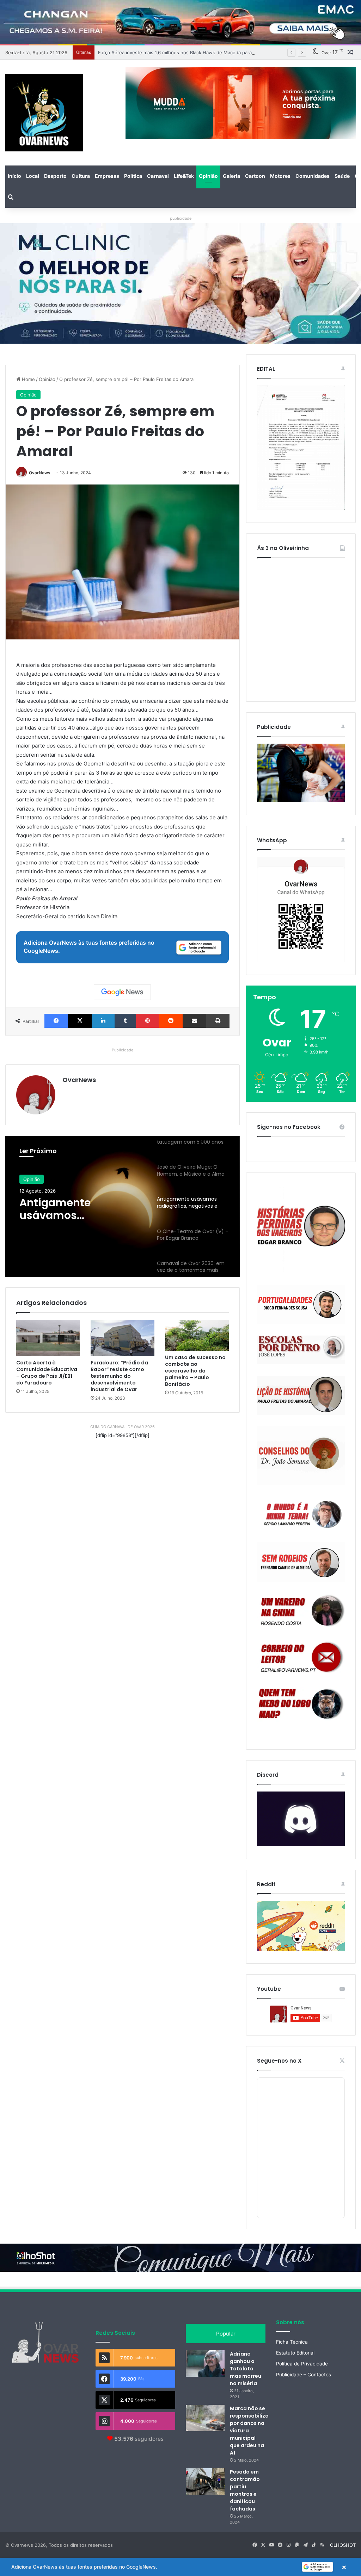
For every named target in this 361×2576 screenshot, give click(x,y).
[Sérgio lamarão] (301, 1513)
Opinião (208, 176)
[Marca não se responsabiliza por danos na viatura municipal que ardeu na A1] (205, 2418)
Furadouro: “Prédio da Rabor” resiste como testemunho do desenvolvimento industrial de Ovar (119, 1376)
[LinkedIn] (103, 1021)
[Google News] (122, 992)
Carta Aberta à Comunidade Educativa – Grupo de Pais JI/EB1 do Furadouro (47, 1373)
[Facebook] (56, 1021)
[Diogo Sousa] (301, 1304)
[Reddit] (171, 1021)
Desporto (55, 176)
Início (14, 176)
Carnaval (158, 176)
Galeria (231, 176)
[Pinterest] (148, 1021)
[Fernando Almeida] (301, 1562)
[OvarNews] (44, 113)
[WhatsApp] (301, 909)
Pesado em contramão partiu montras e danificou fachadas (245, 2490)
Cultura (81, 176)
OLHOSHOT (343, 2545)
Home (28, 379)
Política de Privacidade (302, 2364)
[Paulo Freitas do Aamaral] (301, 1395)
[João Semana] (301, 1456)
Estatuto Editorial (295, 2353)
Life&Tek (184, 176)
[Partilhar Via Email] (194, 1021)
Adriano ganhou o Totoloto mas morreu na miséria (246, 2369)
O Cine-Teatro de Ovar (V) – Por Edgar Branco (80, 1209)
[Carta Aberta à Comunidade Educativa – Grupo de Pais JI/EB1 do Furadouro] (48, 1338)
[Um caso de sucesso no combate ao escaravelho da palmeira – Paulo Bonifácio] (197, 1335)
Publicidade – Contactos (304, 2375)
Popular (226, 2334)
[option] (123, 1206)
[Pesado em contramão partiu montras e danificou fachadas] (205, 2481)
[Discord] (301, 1819)
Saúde (342, 176)
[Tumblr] (125, 1021)
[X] (80, 1021)
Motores (280, 176)
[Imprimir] (218, 1021)
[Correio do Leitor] (301, 1657)
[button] (180, 2567)
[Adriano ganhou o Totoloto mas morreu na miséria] (205, 2364)
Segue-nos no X (279, 2061)
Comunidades (313, 176)
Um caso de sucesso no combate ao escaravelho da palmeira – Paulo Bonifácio (195, 1371)
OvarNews (40, 473)
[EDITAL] (301, 448)
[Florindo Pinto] (301, 1704)
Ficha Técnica (292, 2342)
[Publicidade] (301, 800)
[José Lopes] (301, 1350)
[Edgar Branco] (301, 1229)
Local (33, 176)
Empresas (107, 176)
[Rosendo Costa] (301, 1611)
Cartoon (255, 176)
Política (133, 176)
